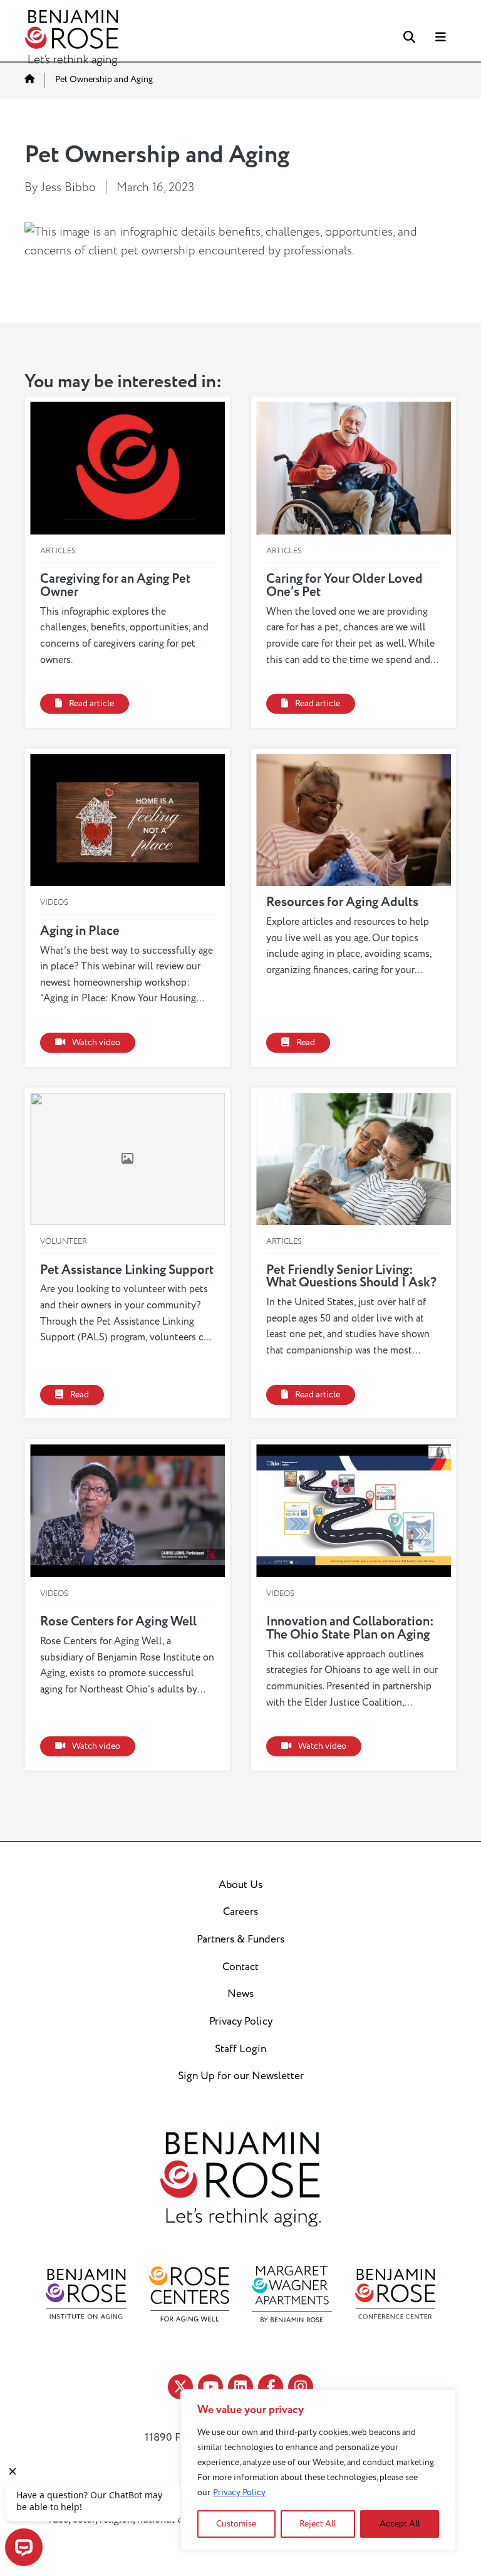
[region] (318, 2470)
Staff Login (240, 2049)
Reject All (318, 2524)
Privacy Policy (239, 2492)
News (240, 1994)
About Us (240, 1885)
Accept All (400, 2524)
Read (306, 1043)
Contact (240, 1967)
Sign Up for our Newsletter (241, 2076)
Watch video (96, 1043)
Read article (91, 704)
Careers (240, 1912)
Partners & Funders (240, 1939)
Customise (236, 2524)
